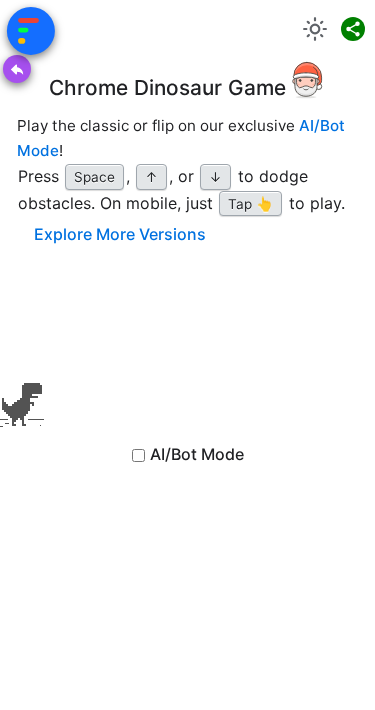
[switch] (315, 29)
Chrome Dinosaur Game (167, 87)
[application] (22, 363)
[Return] (17, 69)
